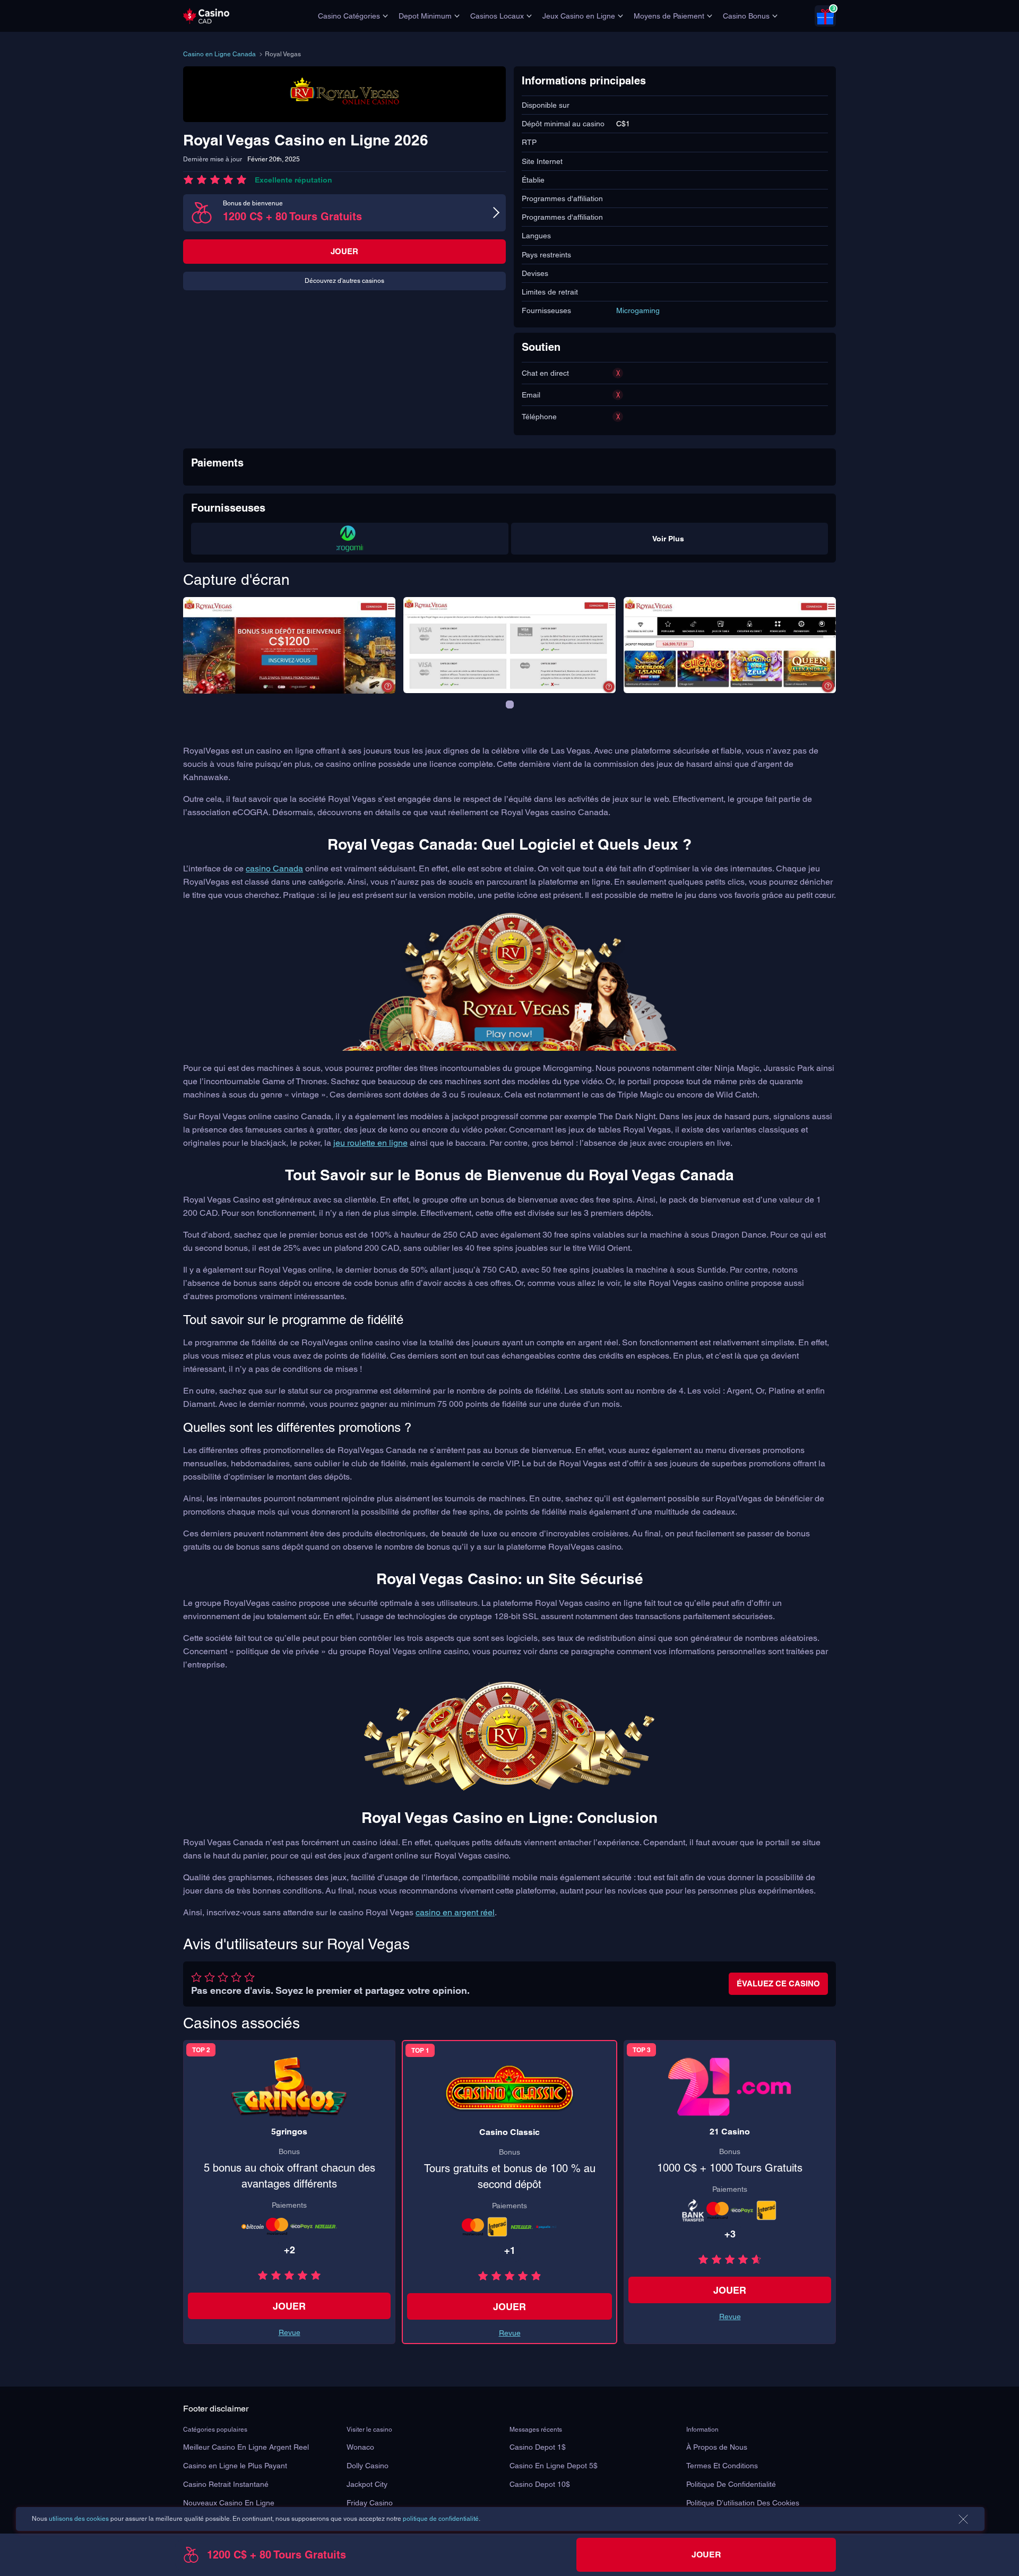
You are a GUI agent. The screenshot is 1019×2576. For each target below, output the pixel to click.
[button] (510, 704)
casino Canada (274, 868)
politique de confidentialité (441, 2519)
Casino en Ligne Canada (219, 54)
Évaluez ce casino (778, 1983)
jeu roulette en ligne (370, 1143)
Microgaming (638, 310)
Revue (510, 2333)
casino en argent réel (455, 1912)
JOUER (509, 2307)
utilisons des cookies (79, 2519)
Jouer (344, 251)
